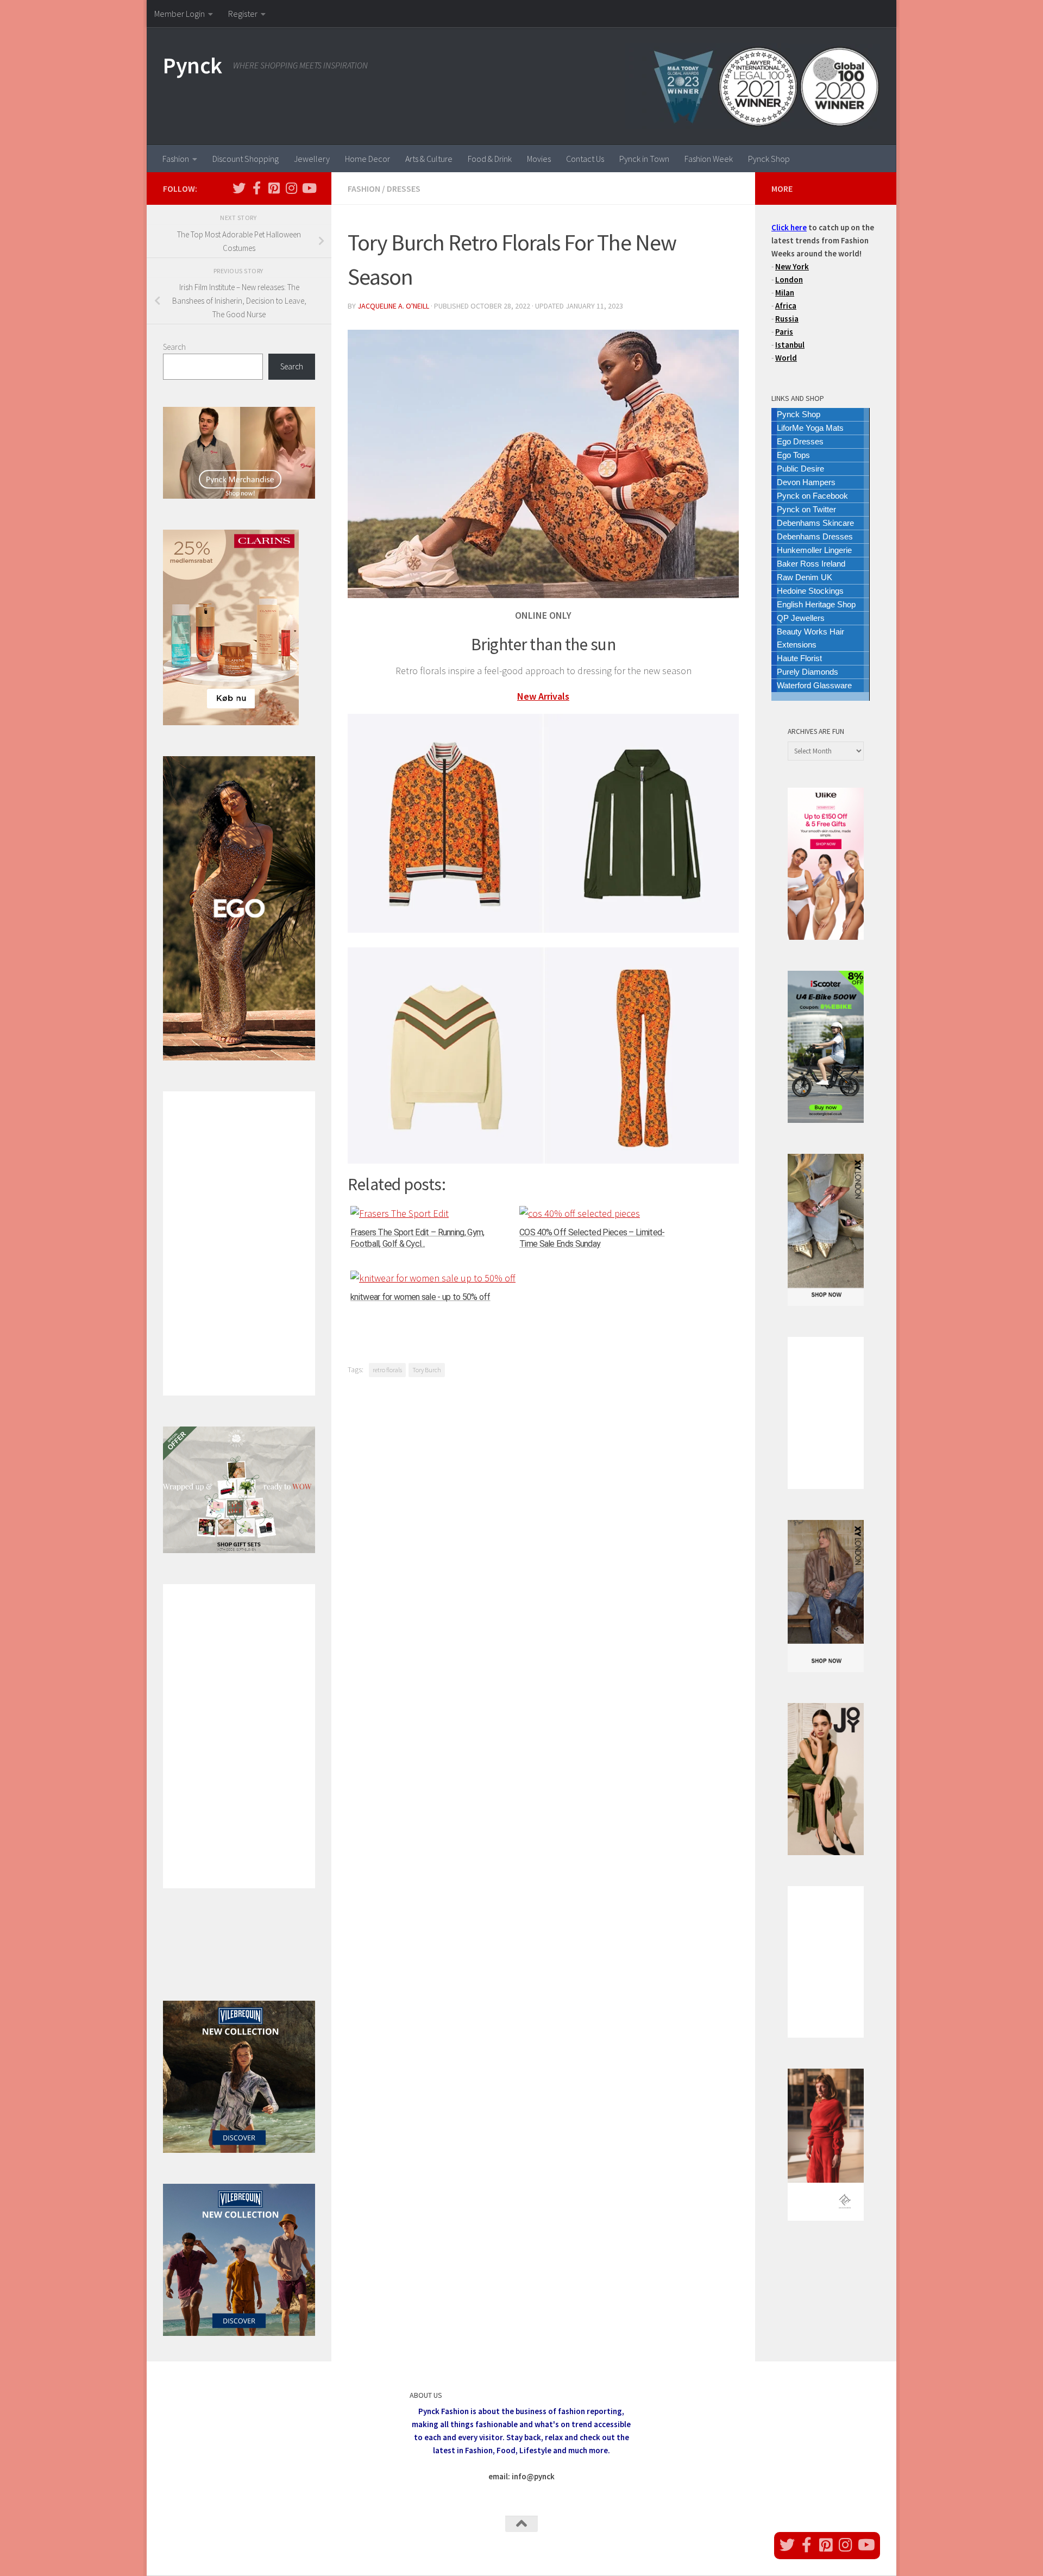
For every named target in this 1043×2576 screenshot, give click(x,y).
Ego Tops (793, 455)
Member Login (180, 14)
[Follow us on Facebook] (256, 188)
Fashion (176, 159)
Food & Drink (490, 159)
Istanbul (790, 345)
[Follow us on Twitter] (239, 188)
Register (243, 14)
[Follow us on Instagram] (291, 188)
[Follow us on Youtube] (309, 188)
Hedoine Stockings (810, 591)
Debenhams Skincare (815, 523)
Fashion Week (709, 159)
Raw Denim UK (805, 577)
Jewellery (312, 159)
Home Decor (367, 159)
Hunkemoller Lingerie (814, 550)
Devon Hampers (806, 482)
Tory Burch (427, 1370)
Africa (786, 306)
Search (174, 347)
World (786, 358)
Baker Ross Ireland (811, 564)
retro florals (387, 1370)
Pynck (193, 65)
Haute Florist (799, 658)
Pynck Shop (769, 159)
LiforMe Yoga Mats (810, 428)
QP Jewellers (801, 618)
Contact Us (585, 159)
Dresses (404, 189)
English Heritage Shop (816, 604)
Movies (539, 159)
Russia (787, 319)
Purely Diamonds (808, 672)
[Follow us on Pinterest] (274, 188)
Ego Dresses (800, 441)
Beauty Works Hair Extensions (810, 638)
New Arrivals (543, 696)
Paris (784, 332)
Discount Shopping (246, 159)
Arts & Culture (429, 159)
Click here (789, 227)
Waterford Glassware (814, 685)
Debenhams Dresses (815, 536)
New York (792, 266)
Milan (785, 293)
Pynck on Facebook (812, 496)
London (789, 279)
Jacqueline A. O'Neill (393, 306)
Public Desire (800, 469)
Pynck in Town (644, 159)
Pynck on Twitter (806, 509)
